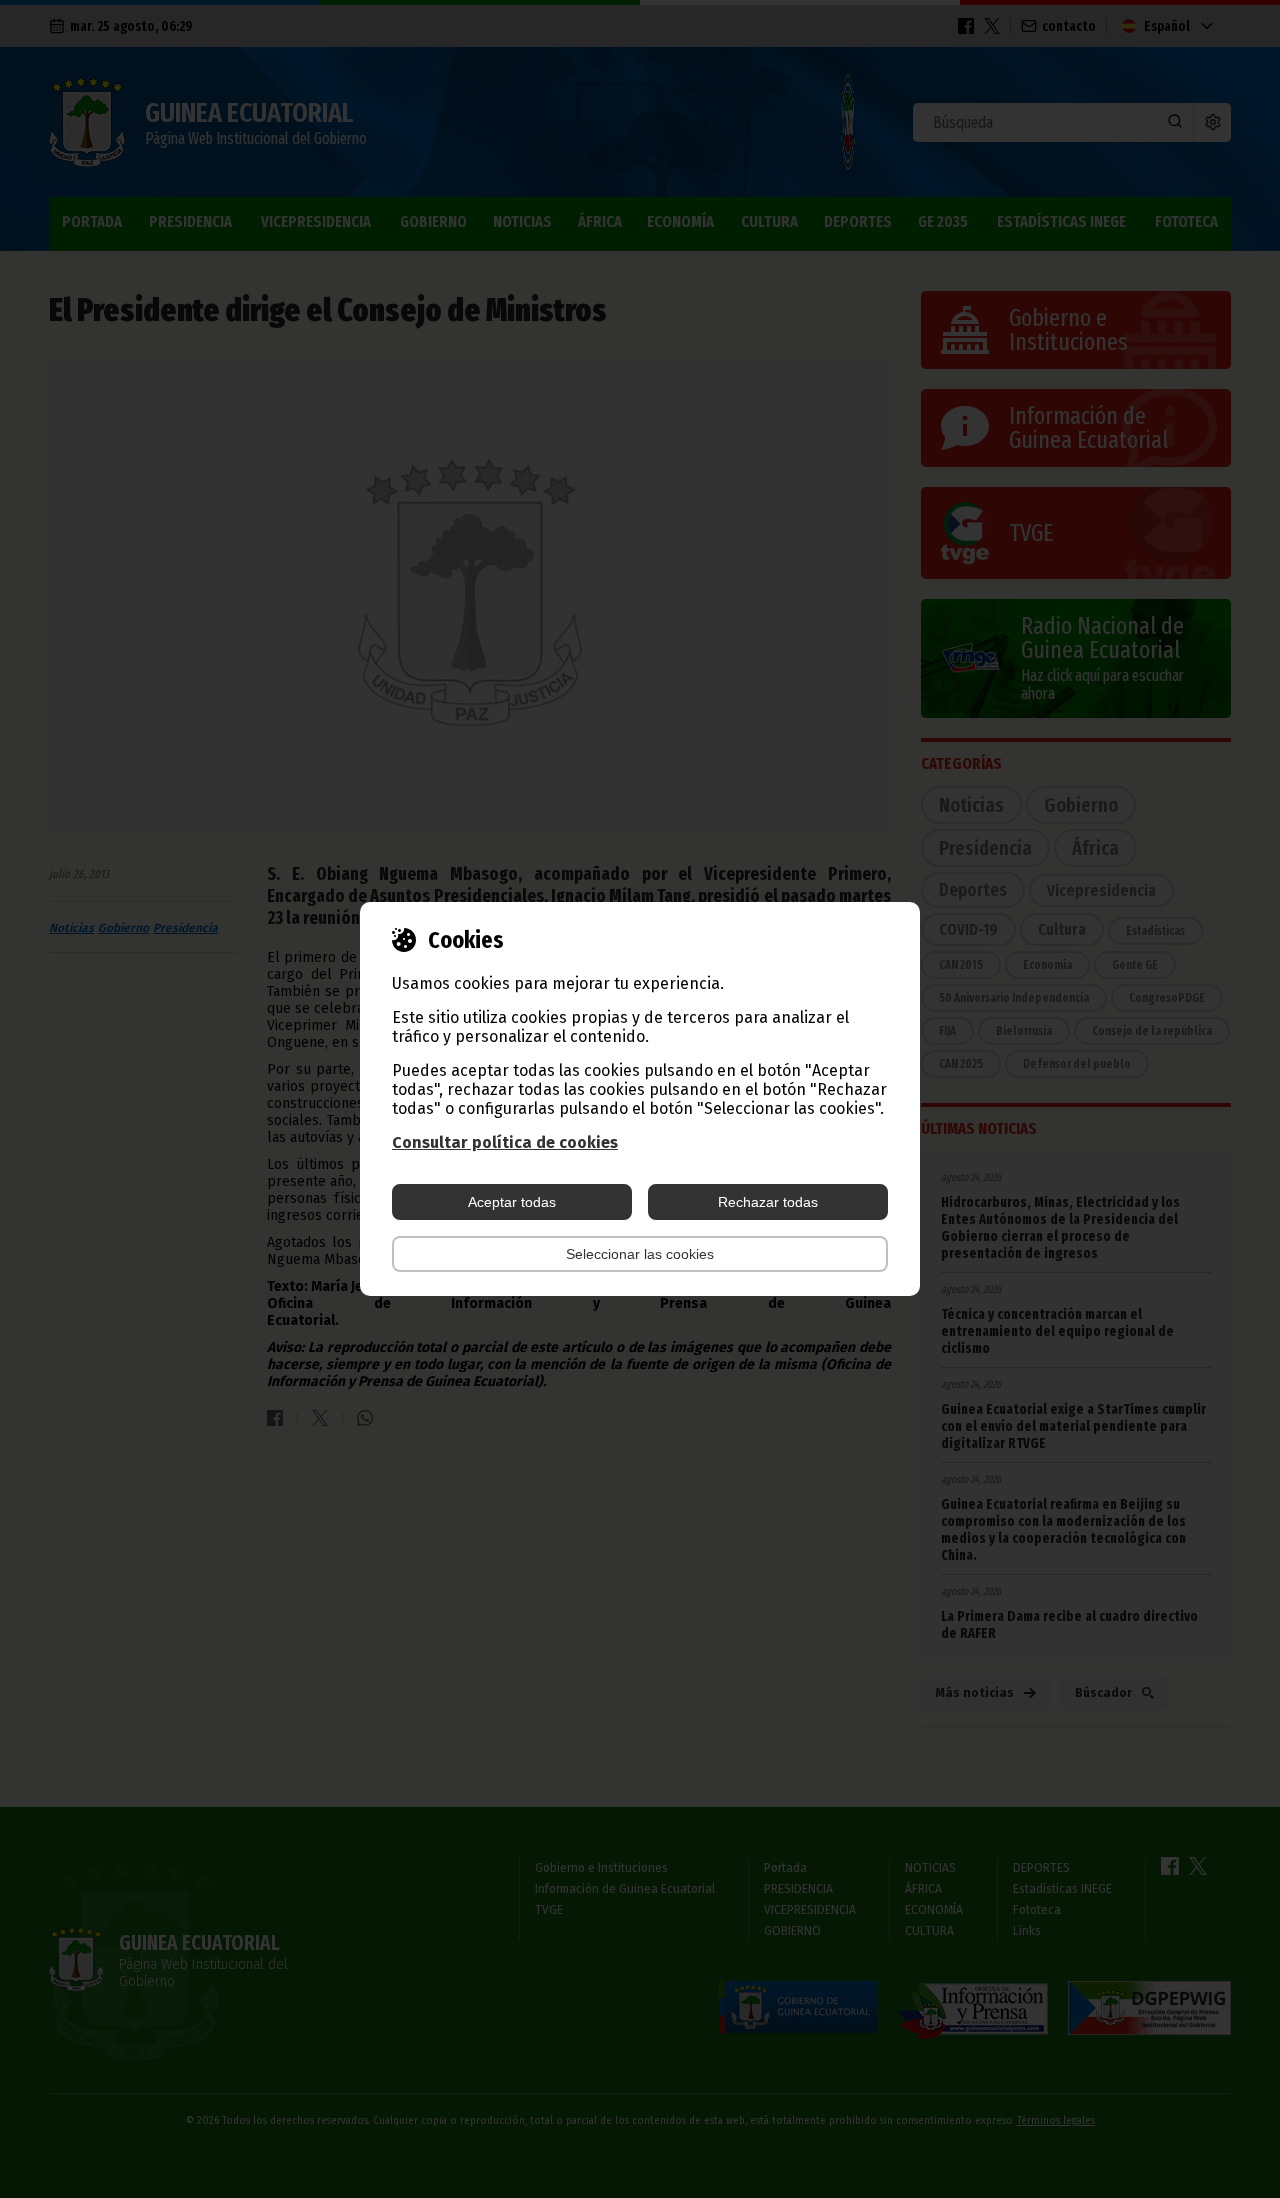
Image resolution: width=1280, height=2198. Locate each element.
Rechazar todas (768, 1202)
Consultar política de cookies (505, 1142)
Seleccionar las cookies (640, 1254)
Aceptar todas (512, 1202)
